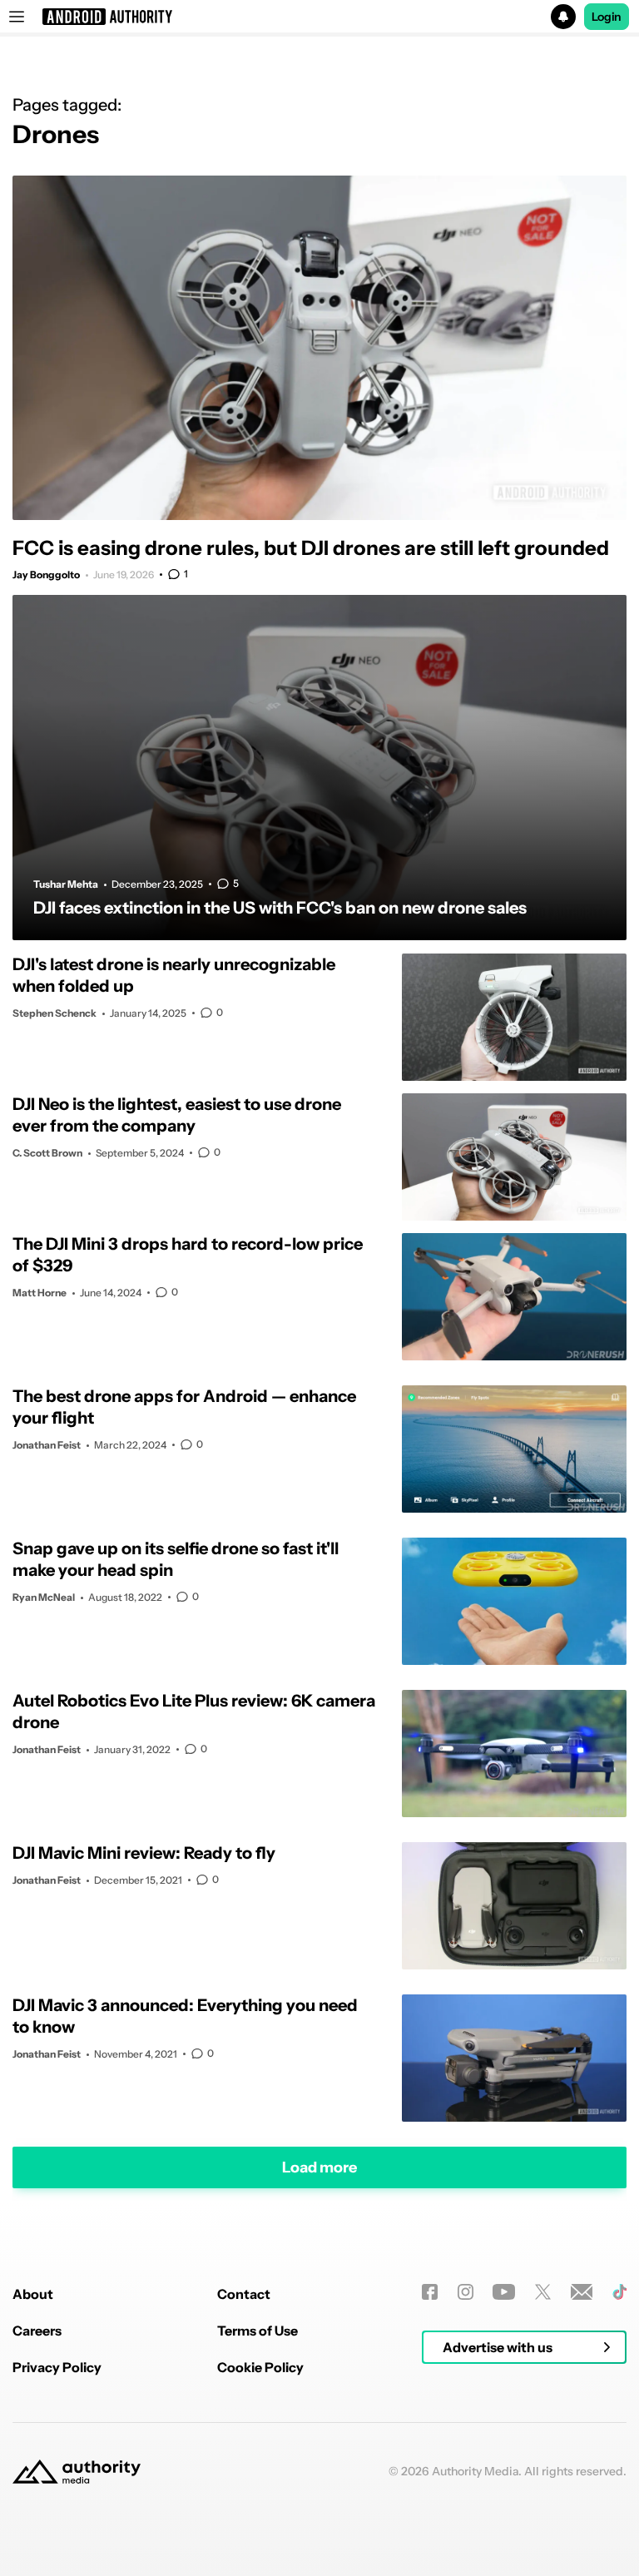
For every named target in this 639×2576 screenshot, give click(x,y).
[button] (319, 17)
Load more (319, 2167)
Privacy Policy (57, 2367)
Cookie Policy (260, 2367)
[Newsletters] (582, 2292)
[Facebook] (430, 2292)
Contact (244, 2294)
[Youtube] (504, 2292)
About (33, 2294)
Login (607, 17)
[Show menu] (17, 17)
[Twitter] (543, 2292)
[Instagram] (466, 2292)
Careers (37, 2331)
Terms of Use (258, 2331)
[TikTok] (619, 2292)
